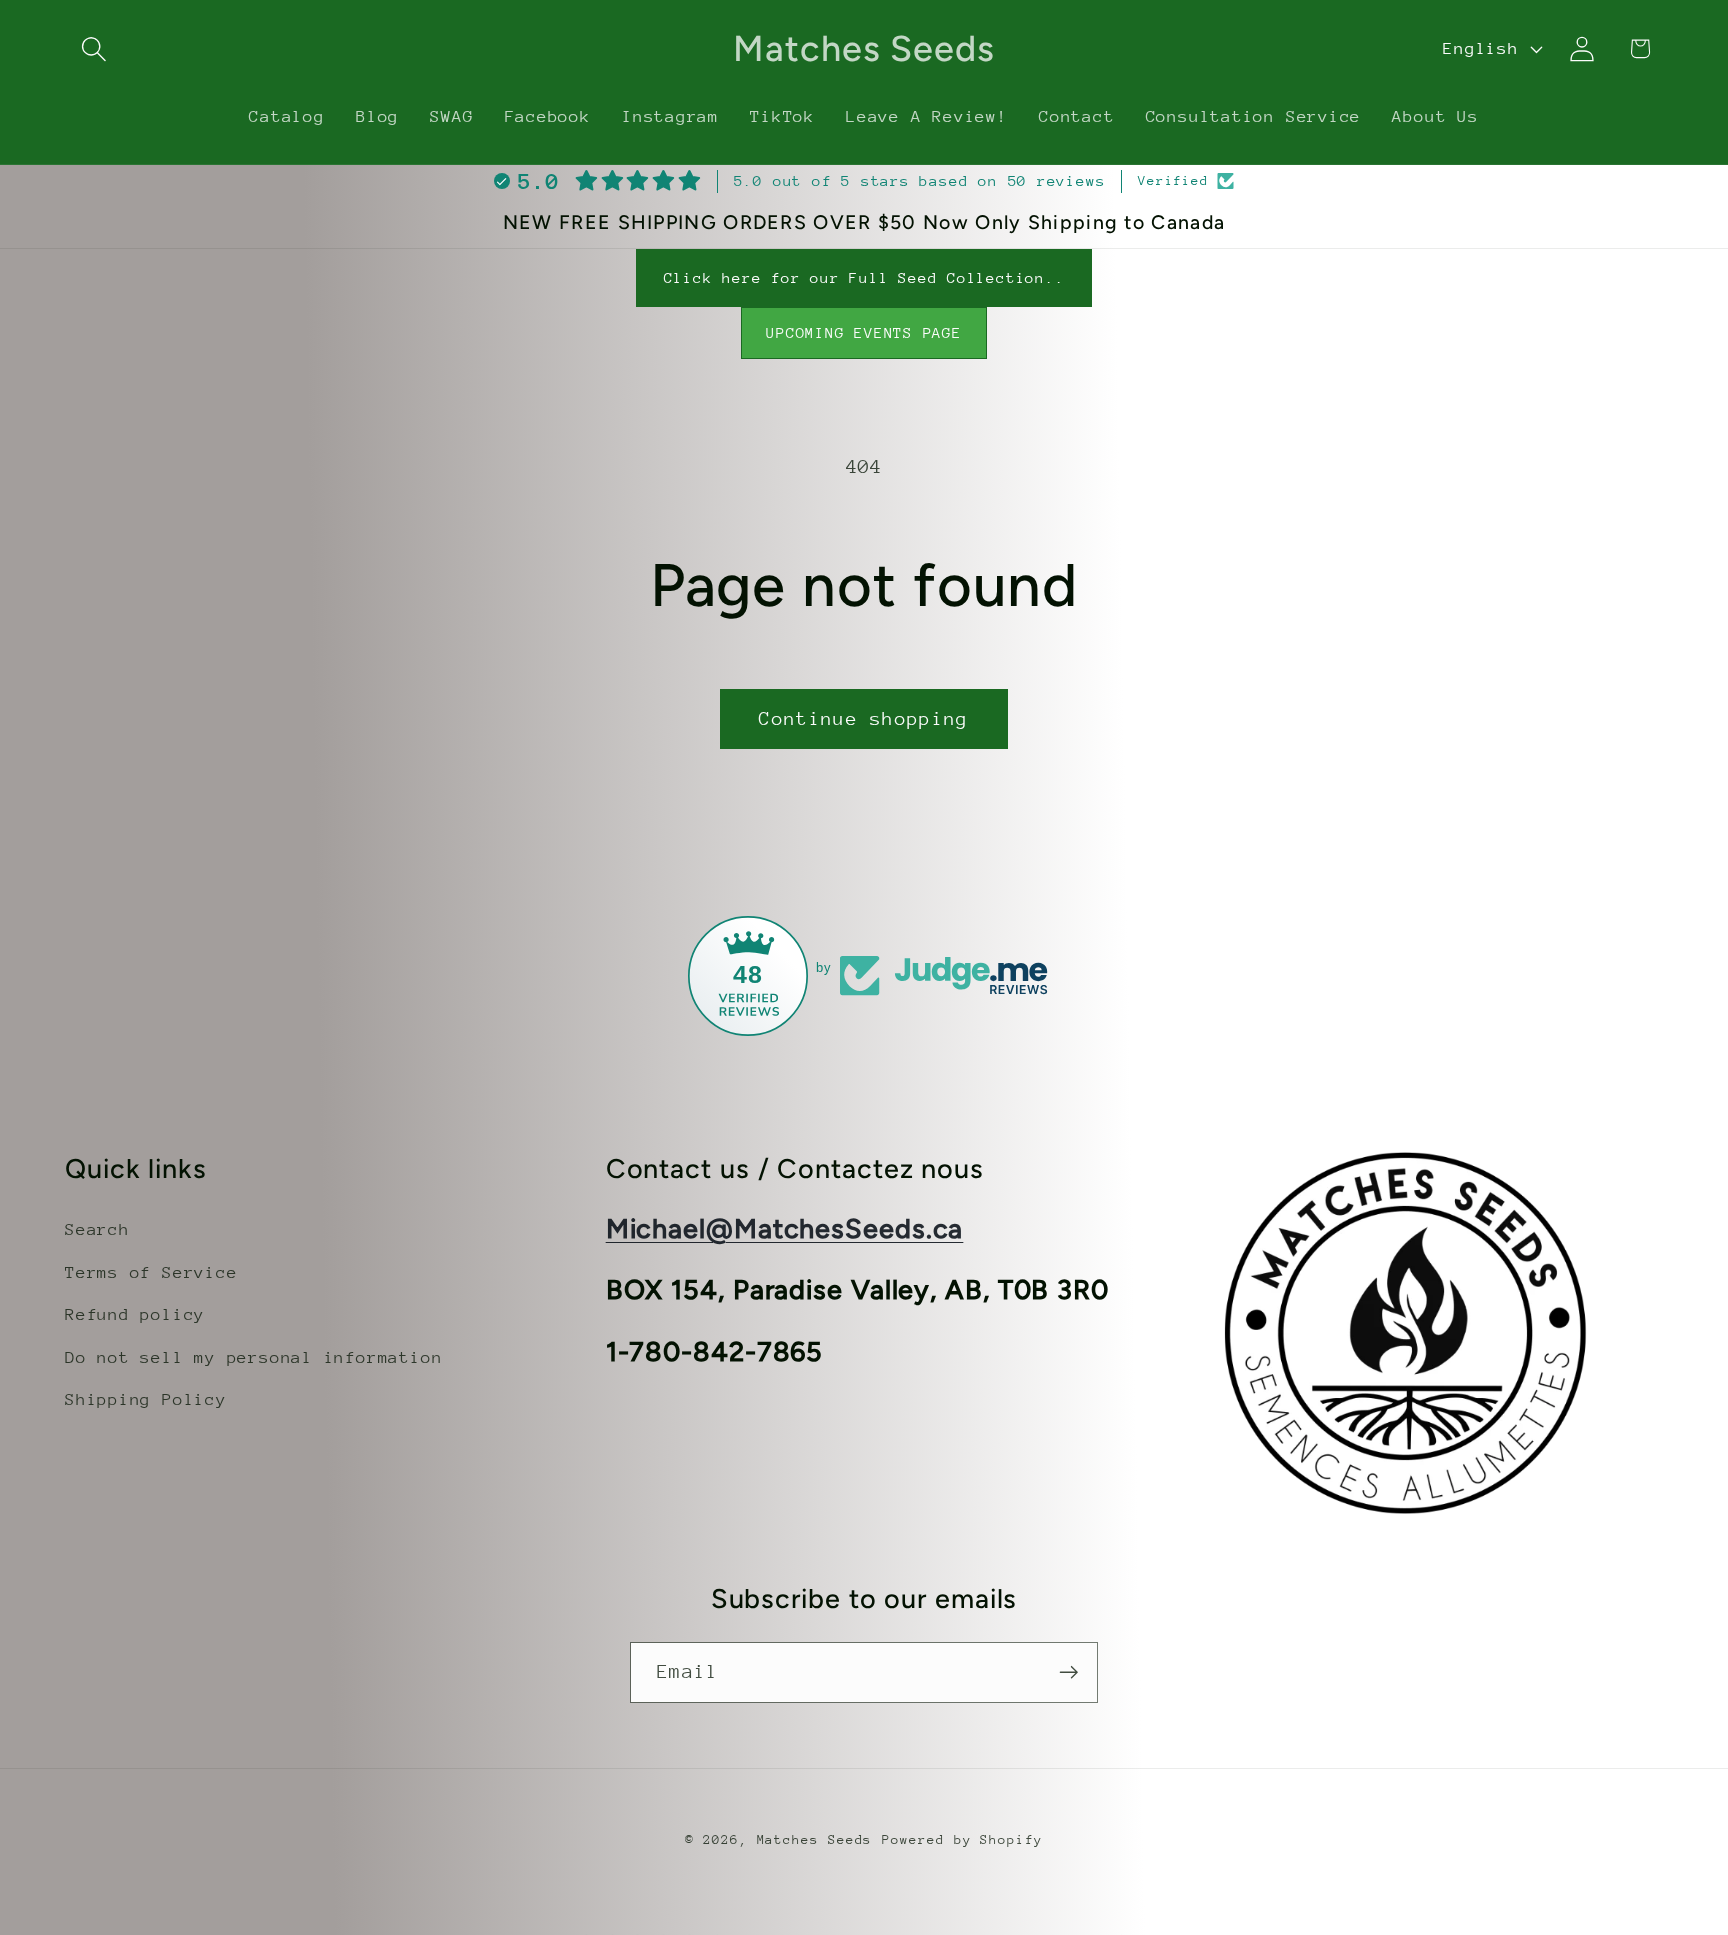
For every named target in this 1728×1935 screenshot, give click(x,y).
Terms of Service (151, 1271)
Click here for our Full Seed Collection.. (864, 277)
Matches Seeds (815, 1839)
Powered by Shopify (962, 1839)
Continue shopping (863, 718)
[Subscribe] (1068, 1672)
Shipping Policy (146, 1399)
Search (97, 1229)
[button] (93, 48)
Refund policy (135, 1314)
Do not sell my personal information (253, 1356)
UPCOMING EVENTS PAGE (864, 332)
